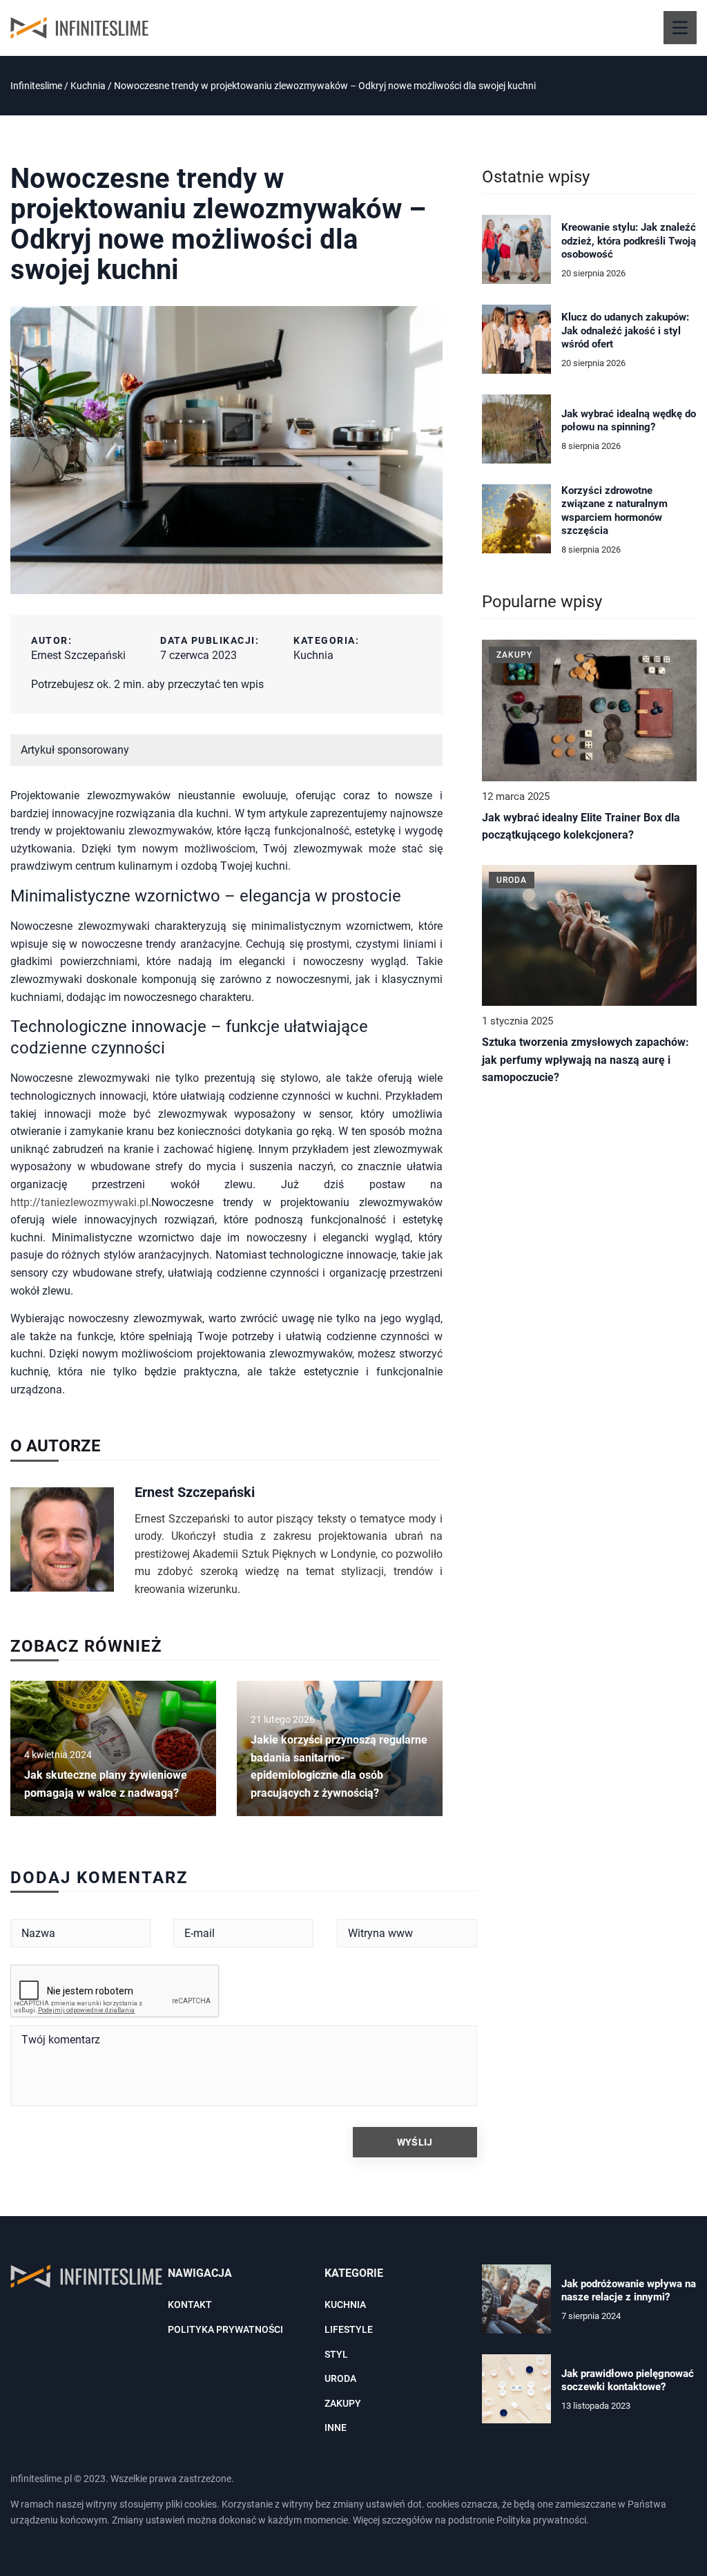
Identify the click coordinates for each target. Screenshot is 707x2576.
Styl (336, 2354)
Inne (336, 2427)
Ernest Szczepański (78, 655)
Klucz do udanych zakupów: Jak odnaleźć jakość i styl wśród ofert (625, 331)
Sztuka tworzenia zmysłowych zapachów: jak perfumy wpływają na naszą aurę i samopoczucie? (585, 1060)
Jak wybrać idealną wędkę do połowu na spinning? (629, 421)
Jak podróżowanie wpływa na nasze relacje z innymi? (629, 2291)
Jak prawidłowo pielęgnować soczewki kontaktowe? (628, 2381)
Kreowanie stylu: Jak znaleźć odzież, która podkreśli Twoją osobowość (629, 241)
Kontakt (190, 2305)
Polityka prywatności (225, 2329)
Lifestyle (349, 2329)
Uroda (340, 2378)
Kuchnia (313, 655)
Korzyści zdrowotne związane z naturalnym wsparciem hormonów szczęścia (614, 511)
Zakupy (343, 2403)
